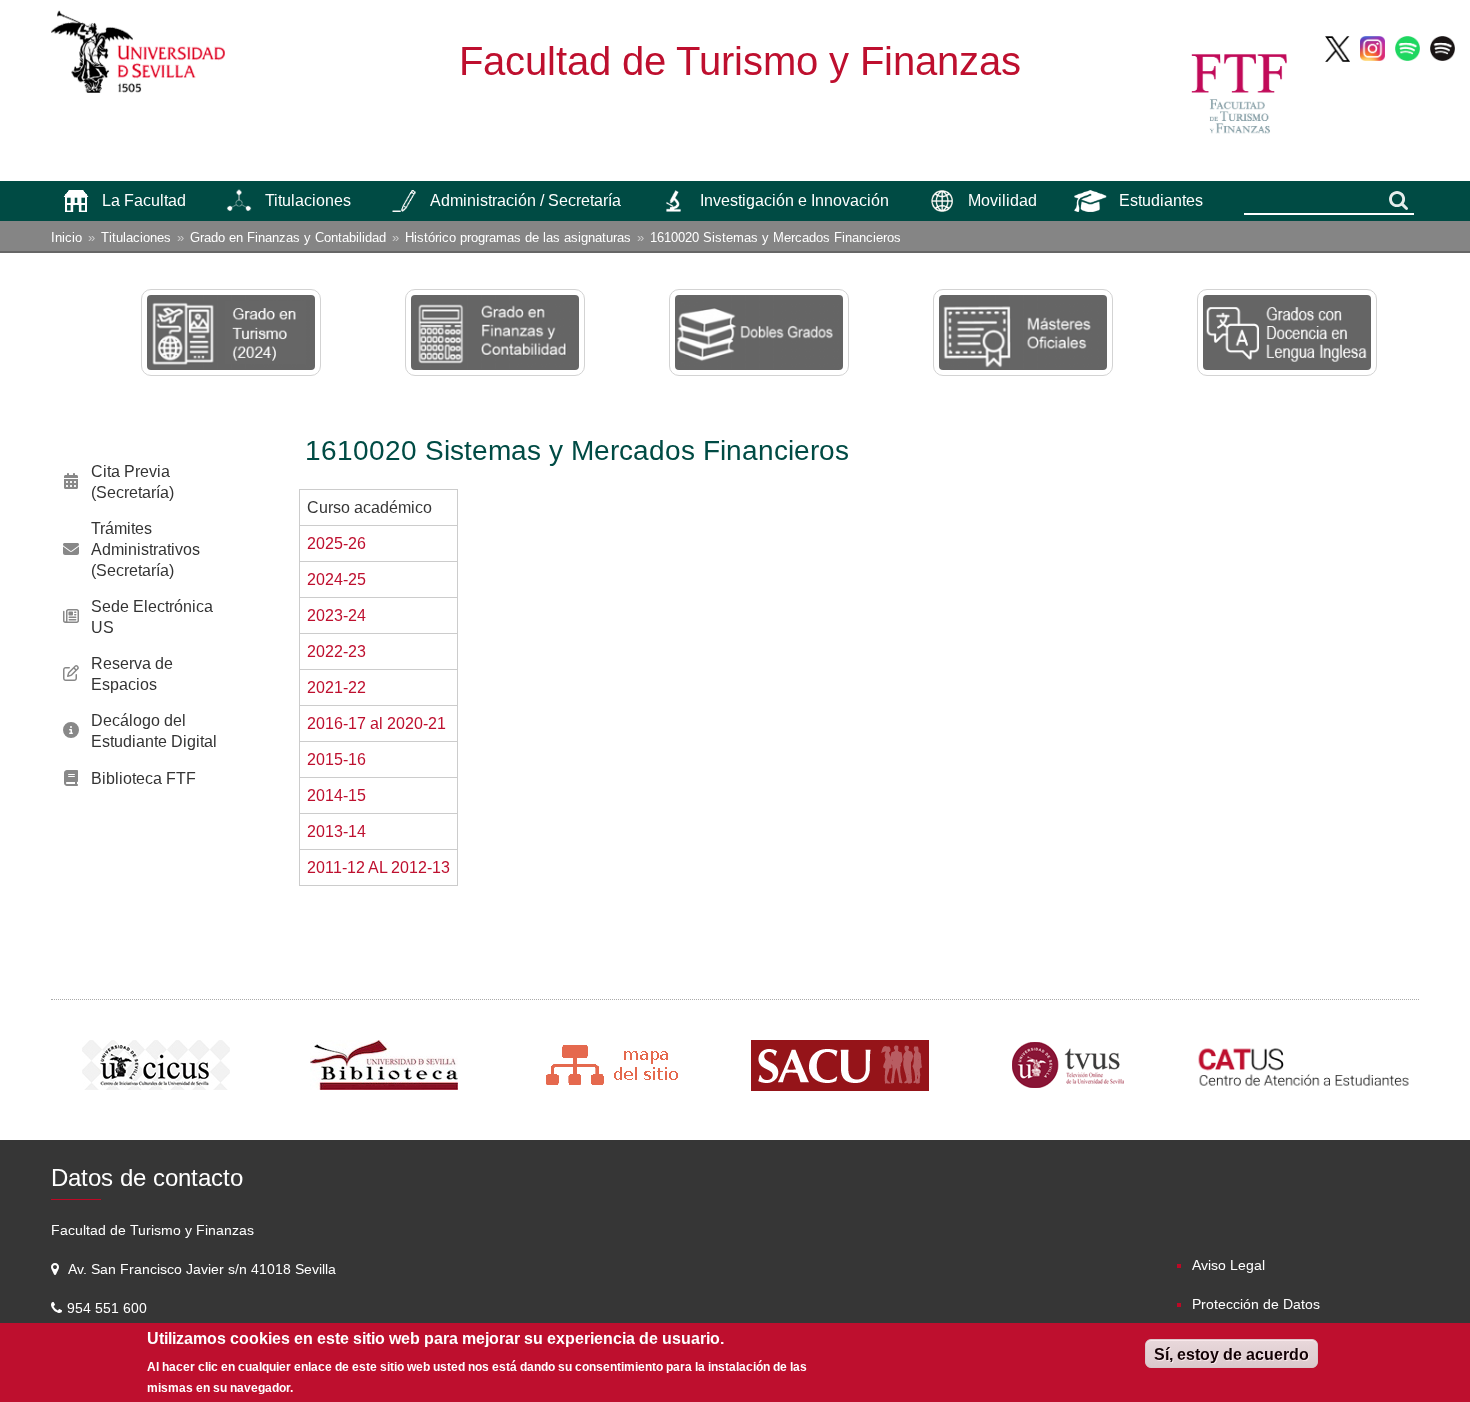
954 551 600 (109, 1308)
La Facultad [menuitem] (144, 200)
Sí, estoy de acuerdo (1231, 1354)
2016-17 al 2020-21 (376, 723)
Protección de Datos (1256, 1304)
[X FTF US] (1337, 47)
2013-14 (336, 831)
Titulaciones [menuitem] (308, 200)
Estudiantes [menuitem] (1161, 200)
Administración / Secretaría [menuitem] (525, 200)
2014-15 (336, 795)
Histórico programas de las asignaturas (518, 237)
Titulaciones (136, 237)
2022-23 (336, 651)
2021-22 (336, 687)
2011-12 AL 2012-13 (378, 867)
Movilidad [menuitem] (1002, 200)
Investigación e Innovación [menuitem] (794, 200)
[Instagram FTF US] (1372, 47)
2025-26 (336, 543)
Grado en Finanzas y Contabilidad (288, 237)
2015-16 (336, 759)
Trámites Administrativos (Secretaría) (145, 549)
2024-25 (336, 579)
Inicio (66, 237)
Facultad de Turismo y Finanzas (740, 61)
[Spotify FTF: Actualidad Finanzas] (1442, 47)
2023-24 (336, 615)
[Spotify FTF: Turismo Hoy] (1407, 47)
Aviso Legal (1228, 1265)
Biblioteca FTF (143, 778)
